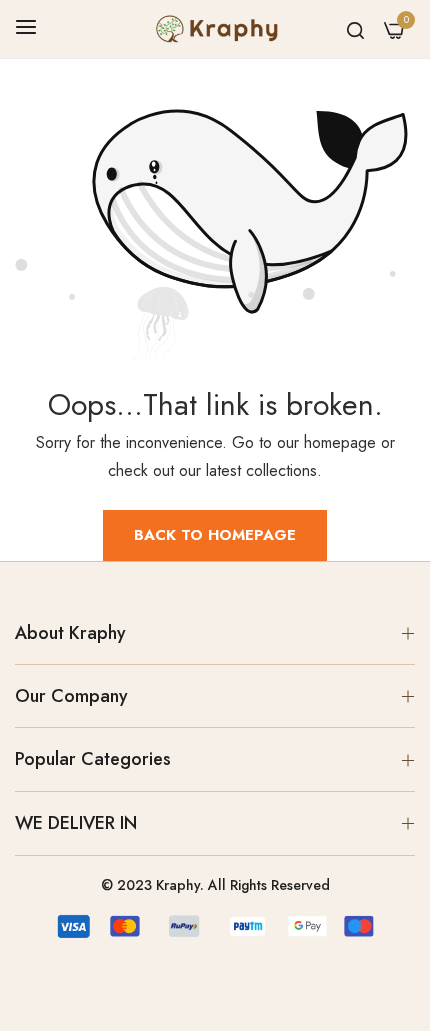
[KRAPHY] (215, 29)
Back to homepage (215, 535)
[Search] (355, 29)
